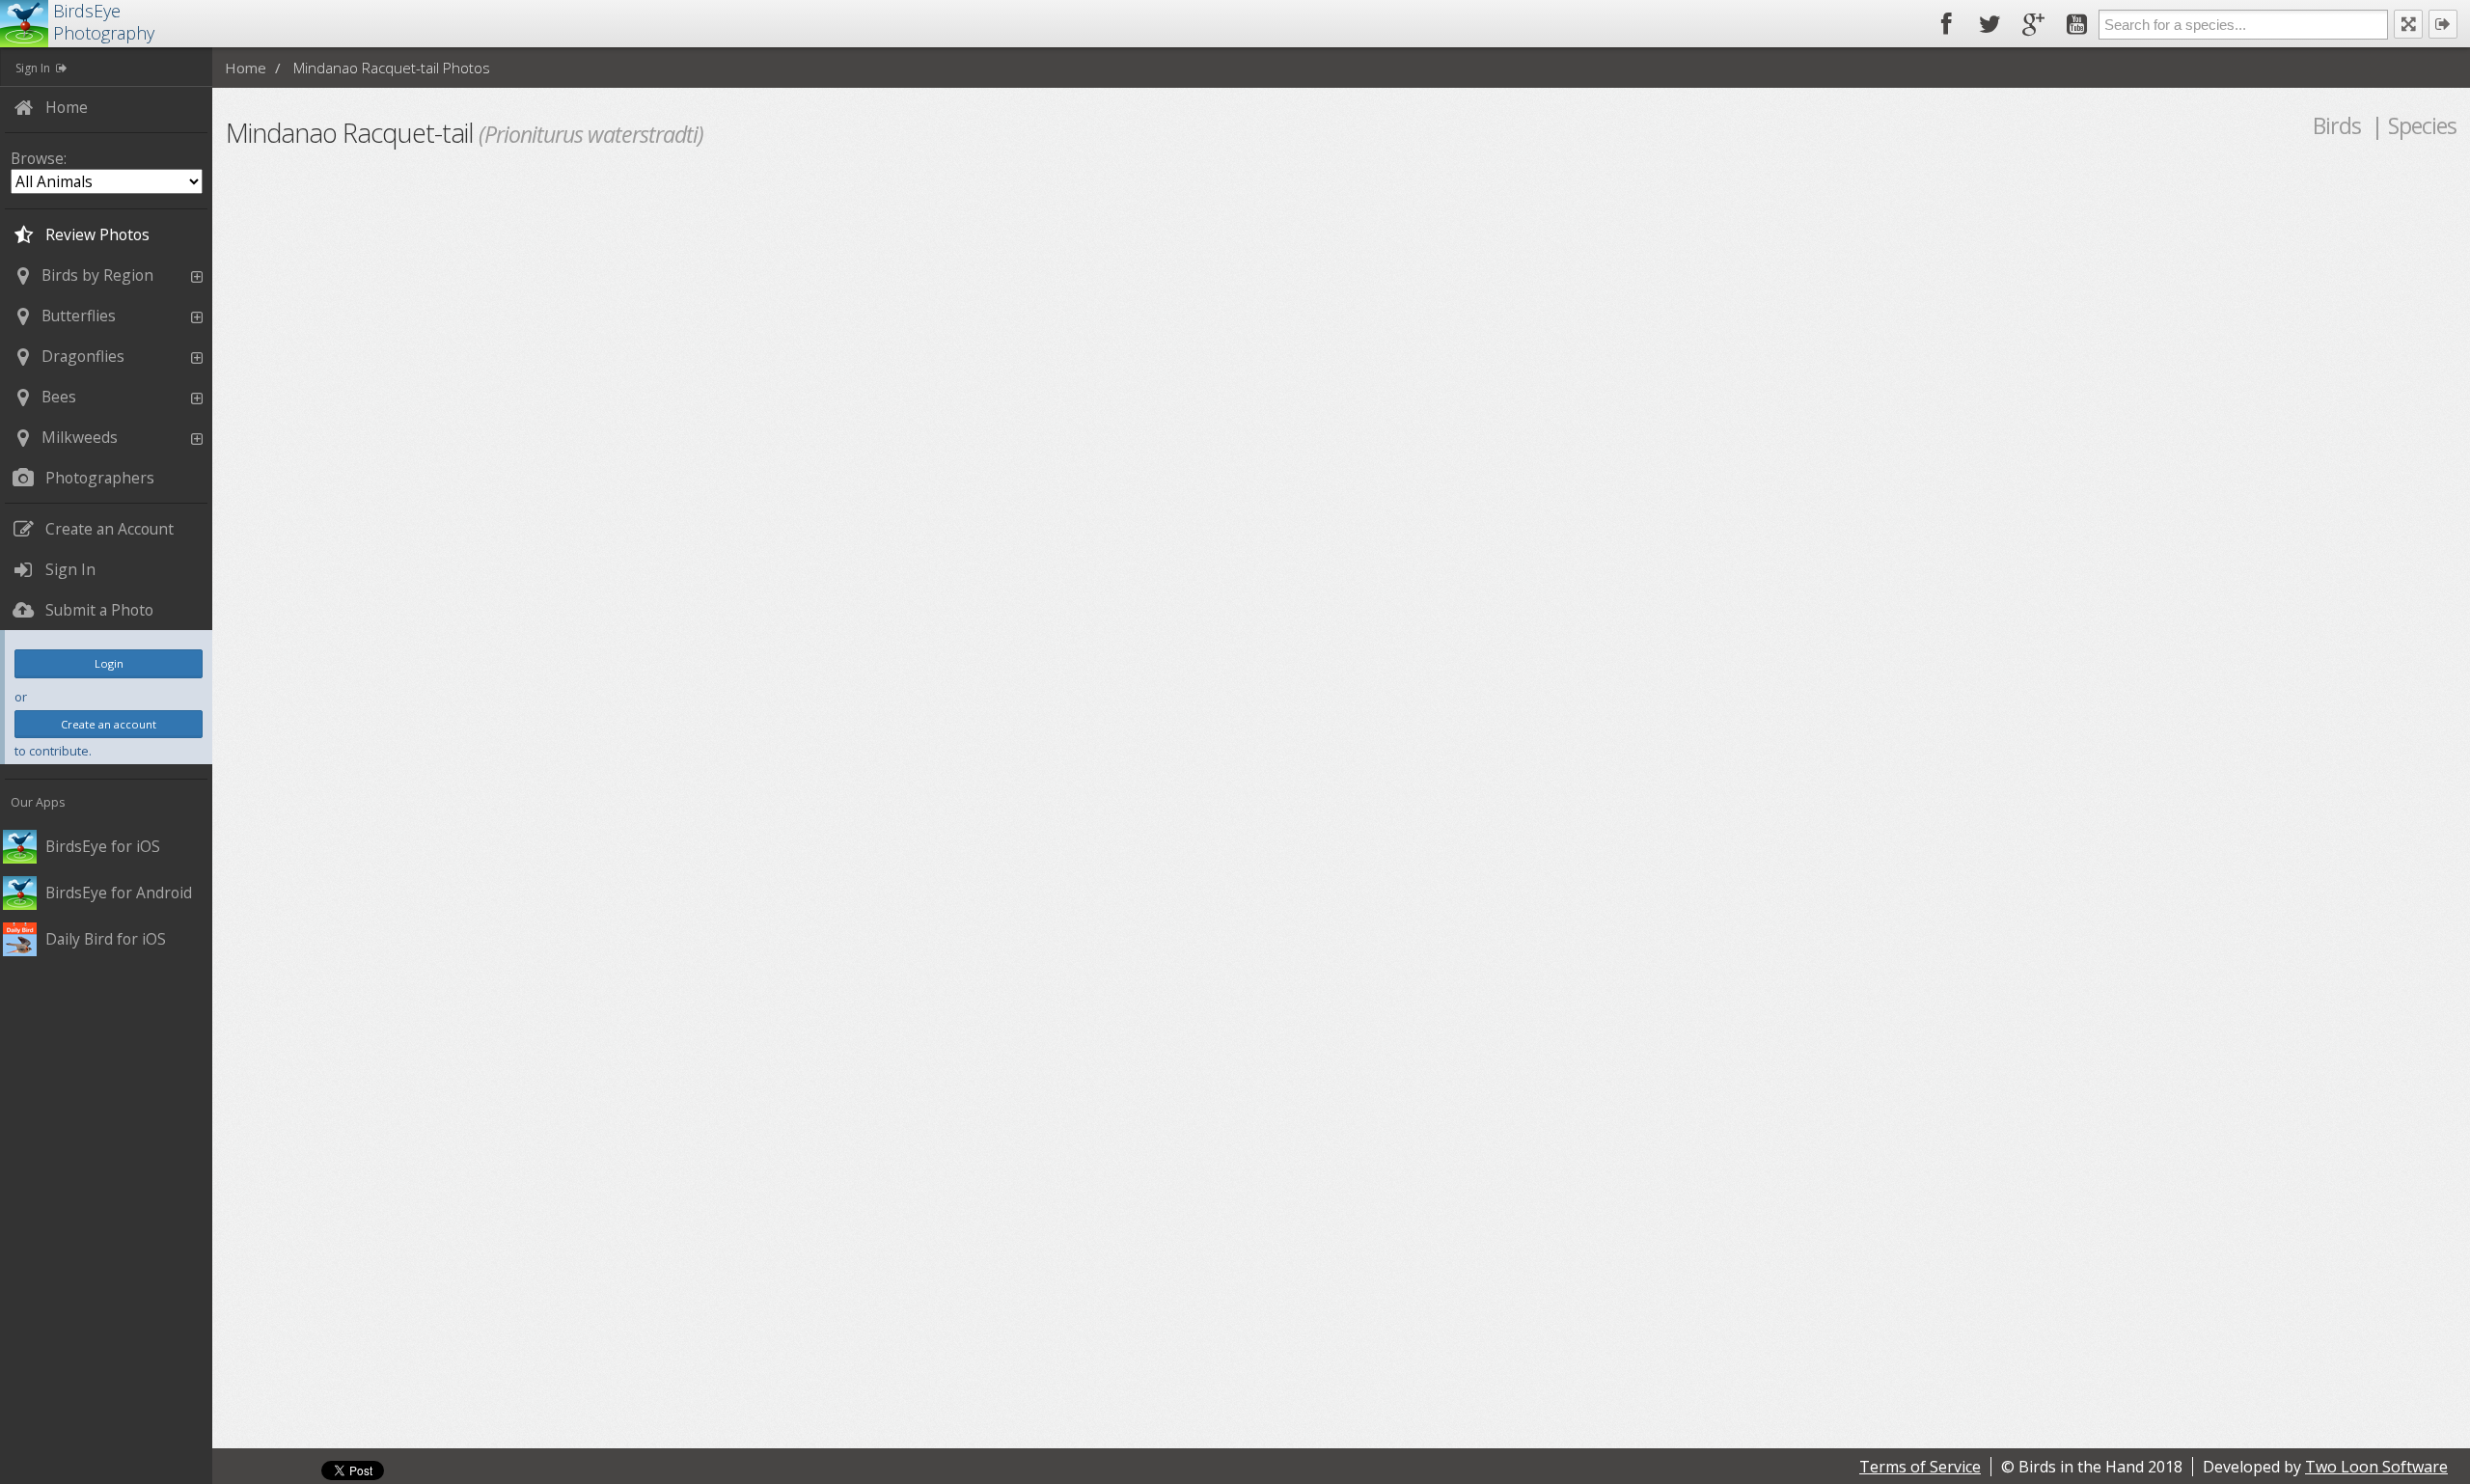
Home (246, 68)
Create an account (109, 724)
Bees (59, 397)
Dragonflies (83, 356)
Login (109, 663)
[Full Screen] (2408, 24)
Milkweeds (80, 437)
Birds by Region (97, 275)
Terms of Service (1920, 1467)
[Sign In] (2443, 24)
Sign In (33, 68)
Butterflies (79, 316)
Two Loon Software (2376, 1467)
